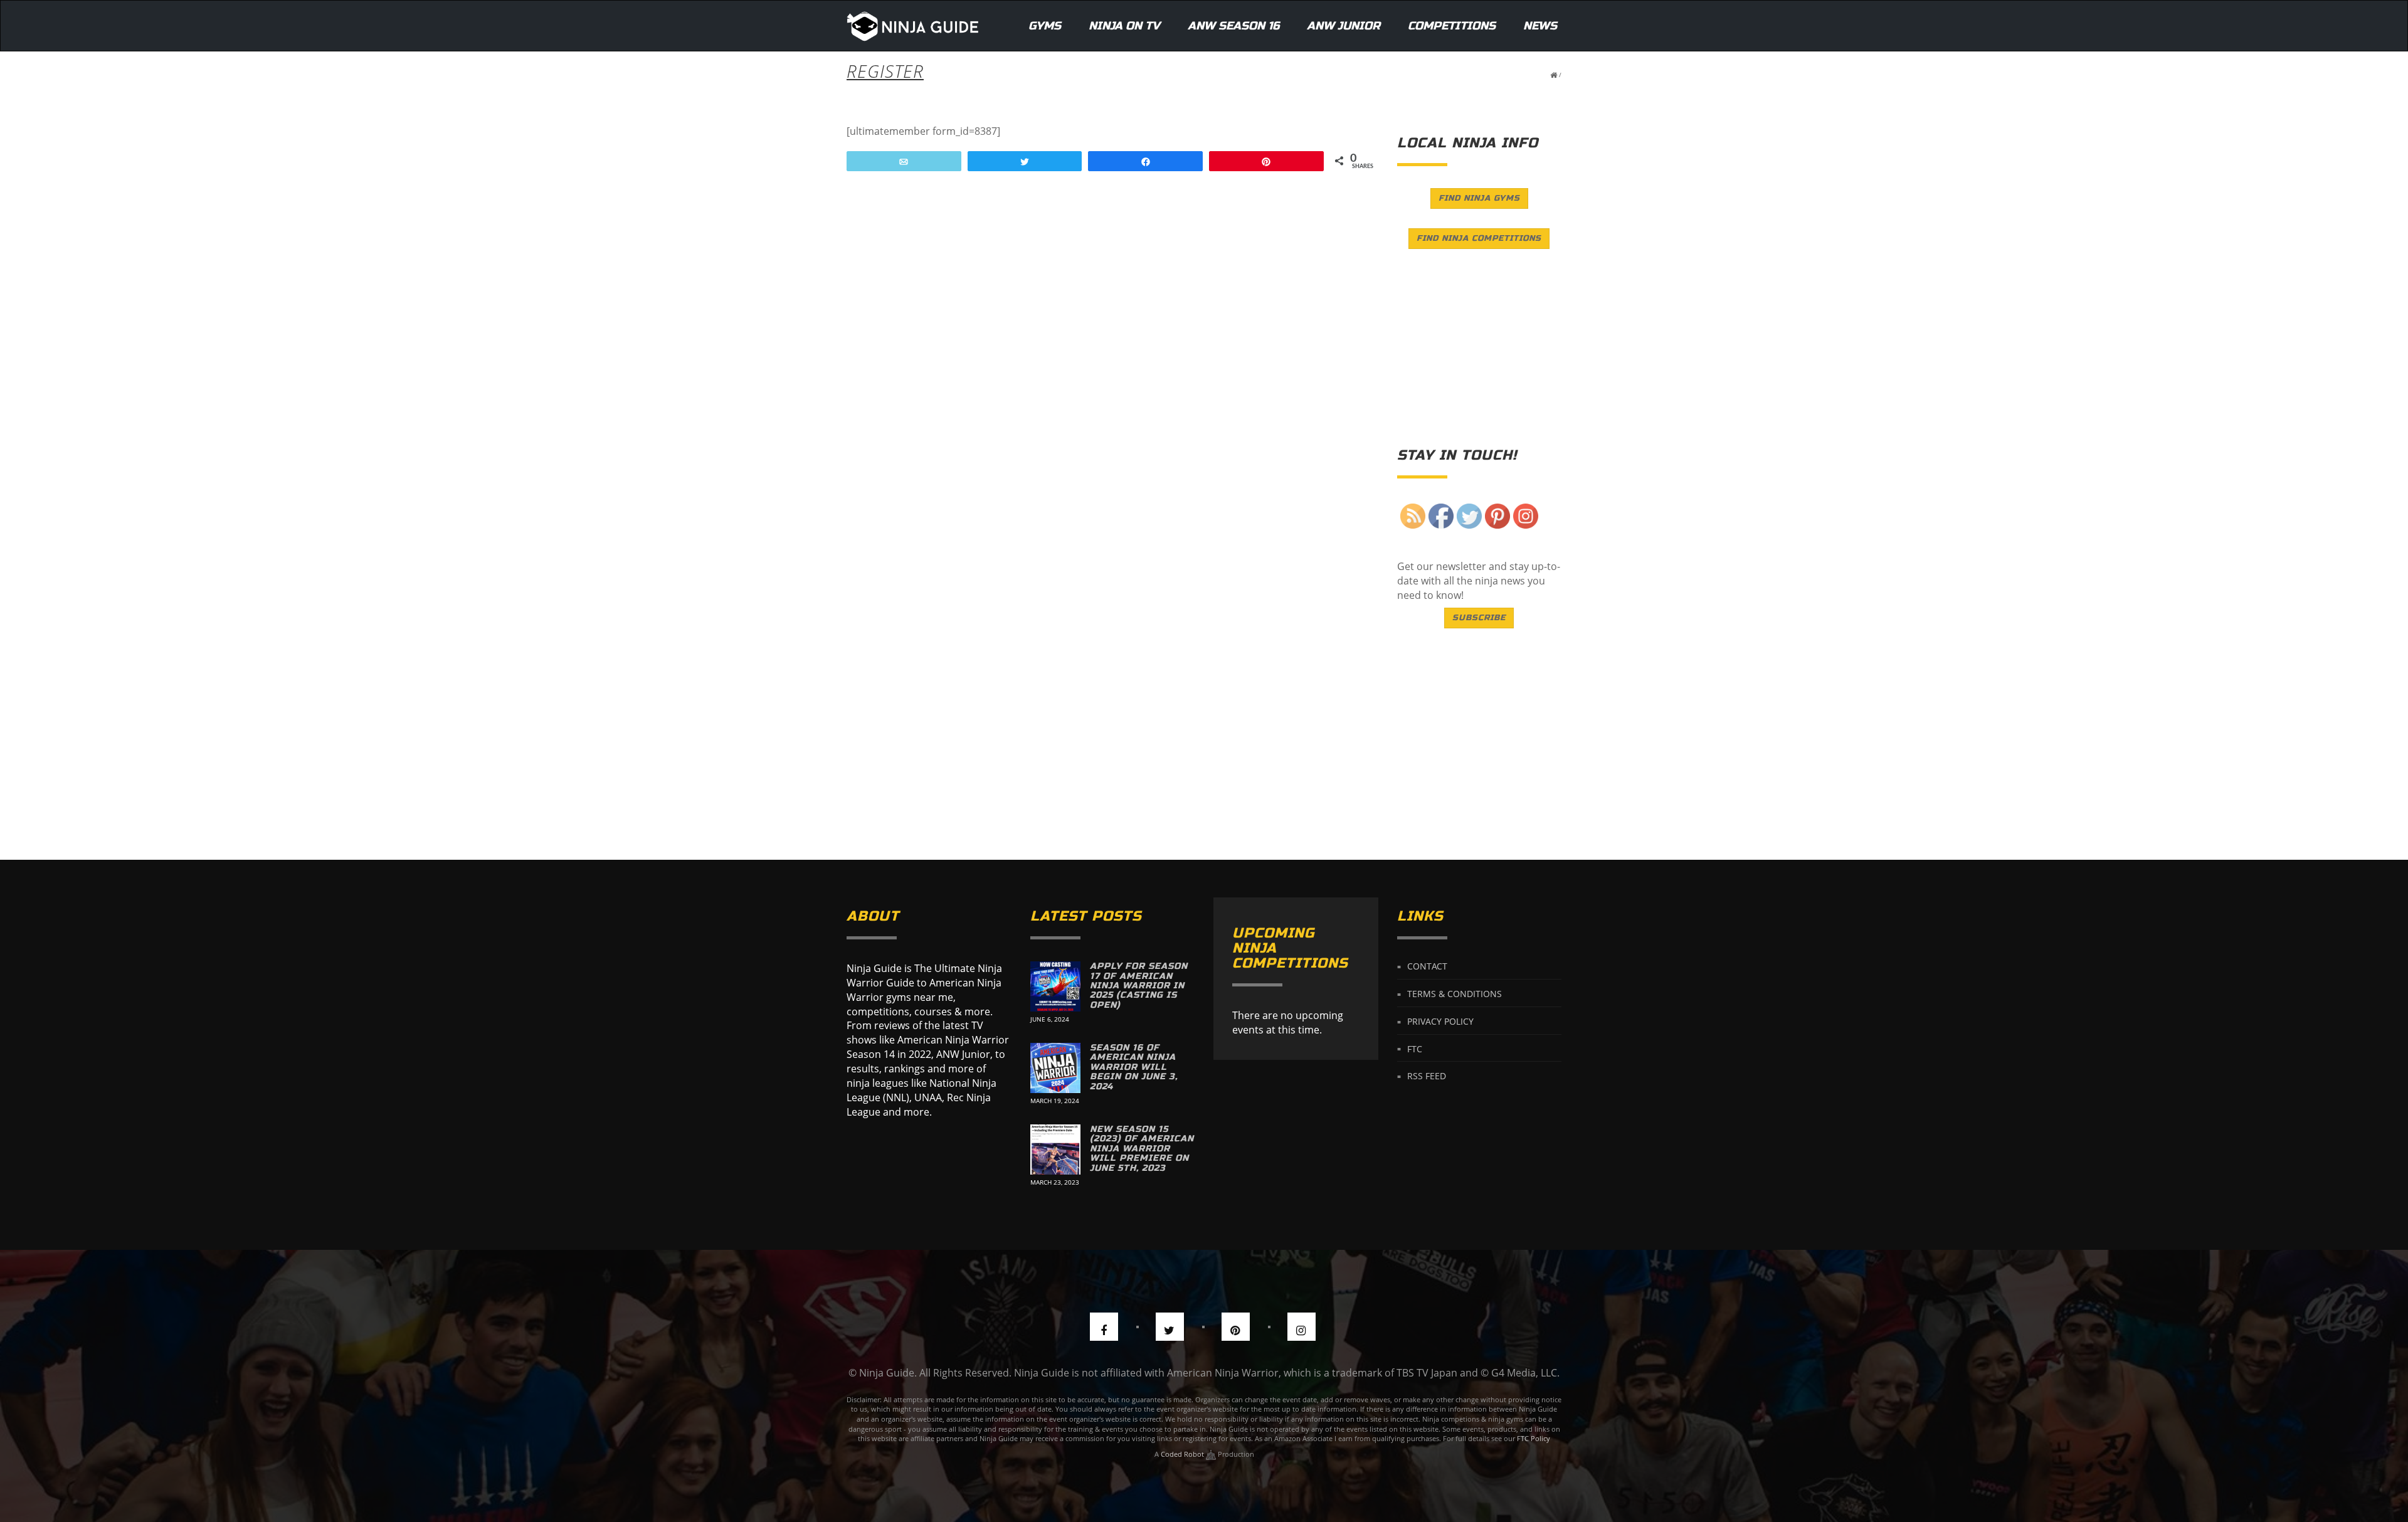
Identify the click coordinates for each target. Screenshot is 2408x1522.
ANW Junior (1344, 26)
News (1540, 26)
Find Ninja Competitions (1479, 238)
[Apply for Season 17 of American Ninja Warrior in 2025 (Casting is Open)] (1055, 986)
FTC (1415, 1048)
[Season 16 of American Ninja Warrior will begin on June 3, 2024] (1055, 1068)
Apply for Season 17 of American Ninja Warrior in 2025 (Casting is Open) (1139, 986)
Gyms (1045, 26)
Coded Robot (1183, 1454)
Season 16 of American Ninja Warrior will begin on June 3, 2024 (1134, 1067)
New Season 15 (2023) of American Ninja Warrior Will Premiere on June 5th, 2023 (1142, 1149)
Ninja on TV (1124, 26)
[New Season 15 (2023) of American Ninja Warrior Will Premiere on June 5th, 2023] (1055, 1149)
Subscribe (1479, 618)
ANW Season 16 (1233, 26)
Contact (1427, 966)
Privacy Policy (1440, 1021)
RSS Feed (1427, 1076)
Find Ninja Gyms (1479, 198)
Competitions (1452, 26)
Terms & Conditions (1455, 994)
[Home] (913, 26)
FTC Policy (1534, 1438)
